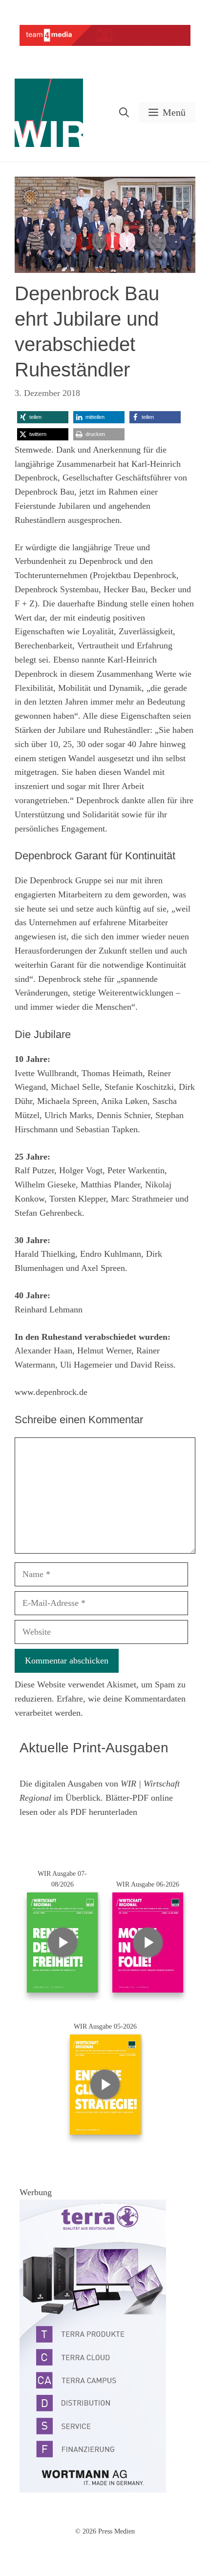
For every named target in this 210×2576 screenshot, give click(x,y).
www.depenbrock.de (51, 1392)
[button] (124, 113)
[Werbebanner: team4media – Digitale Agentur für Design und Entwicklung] (105, 44)
